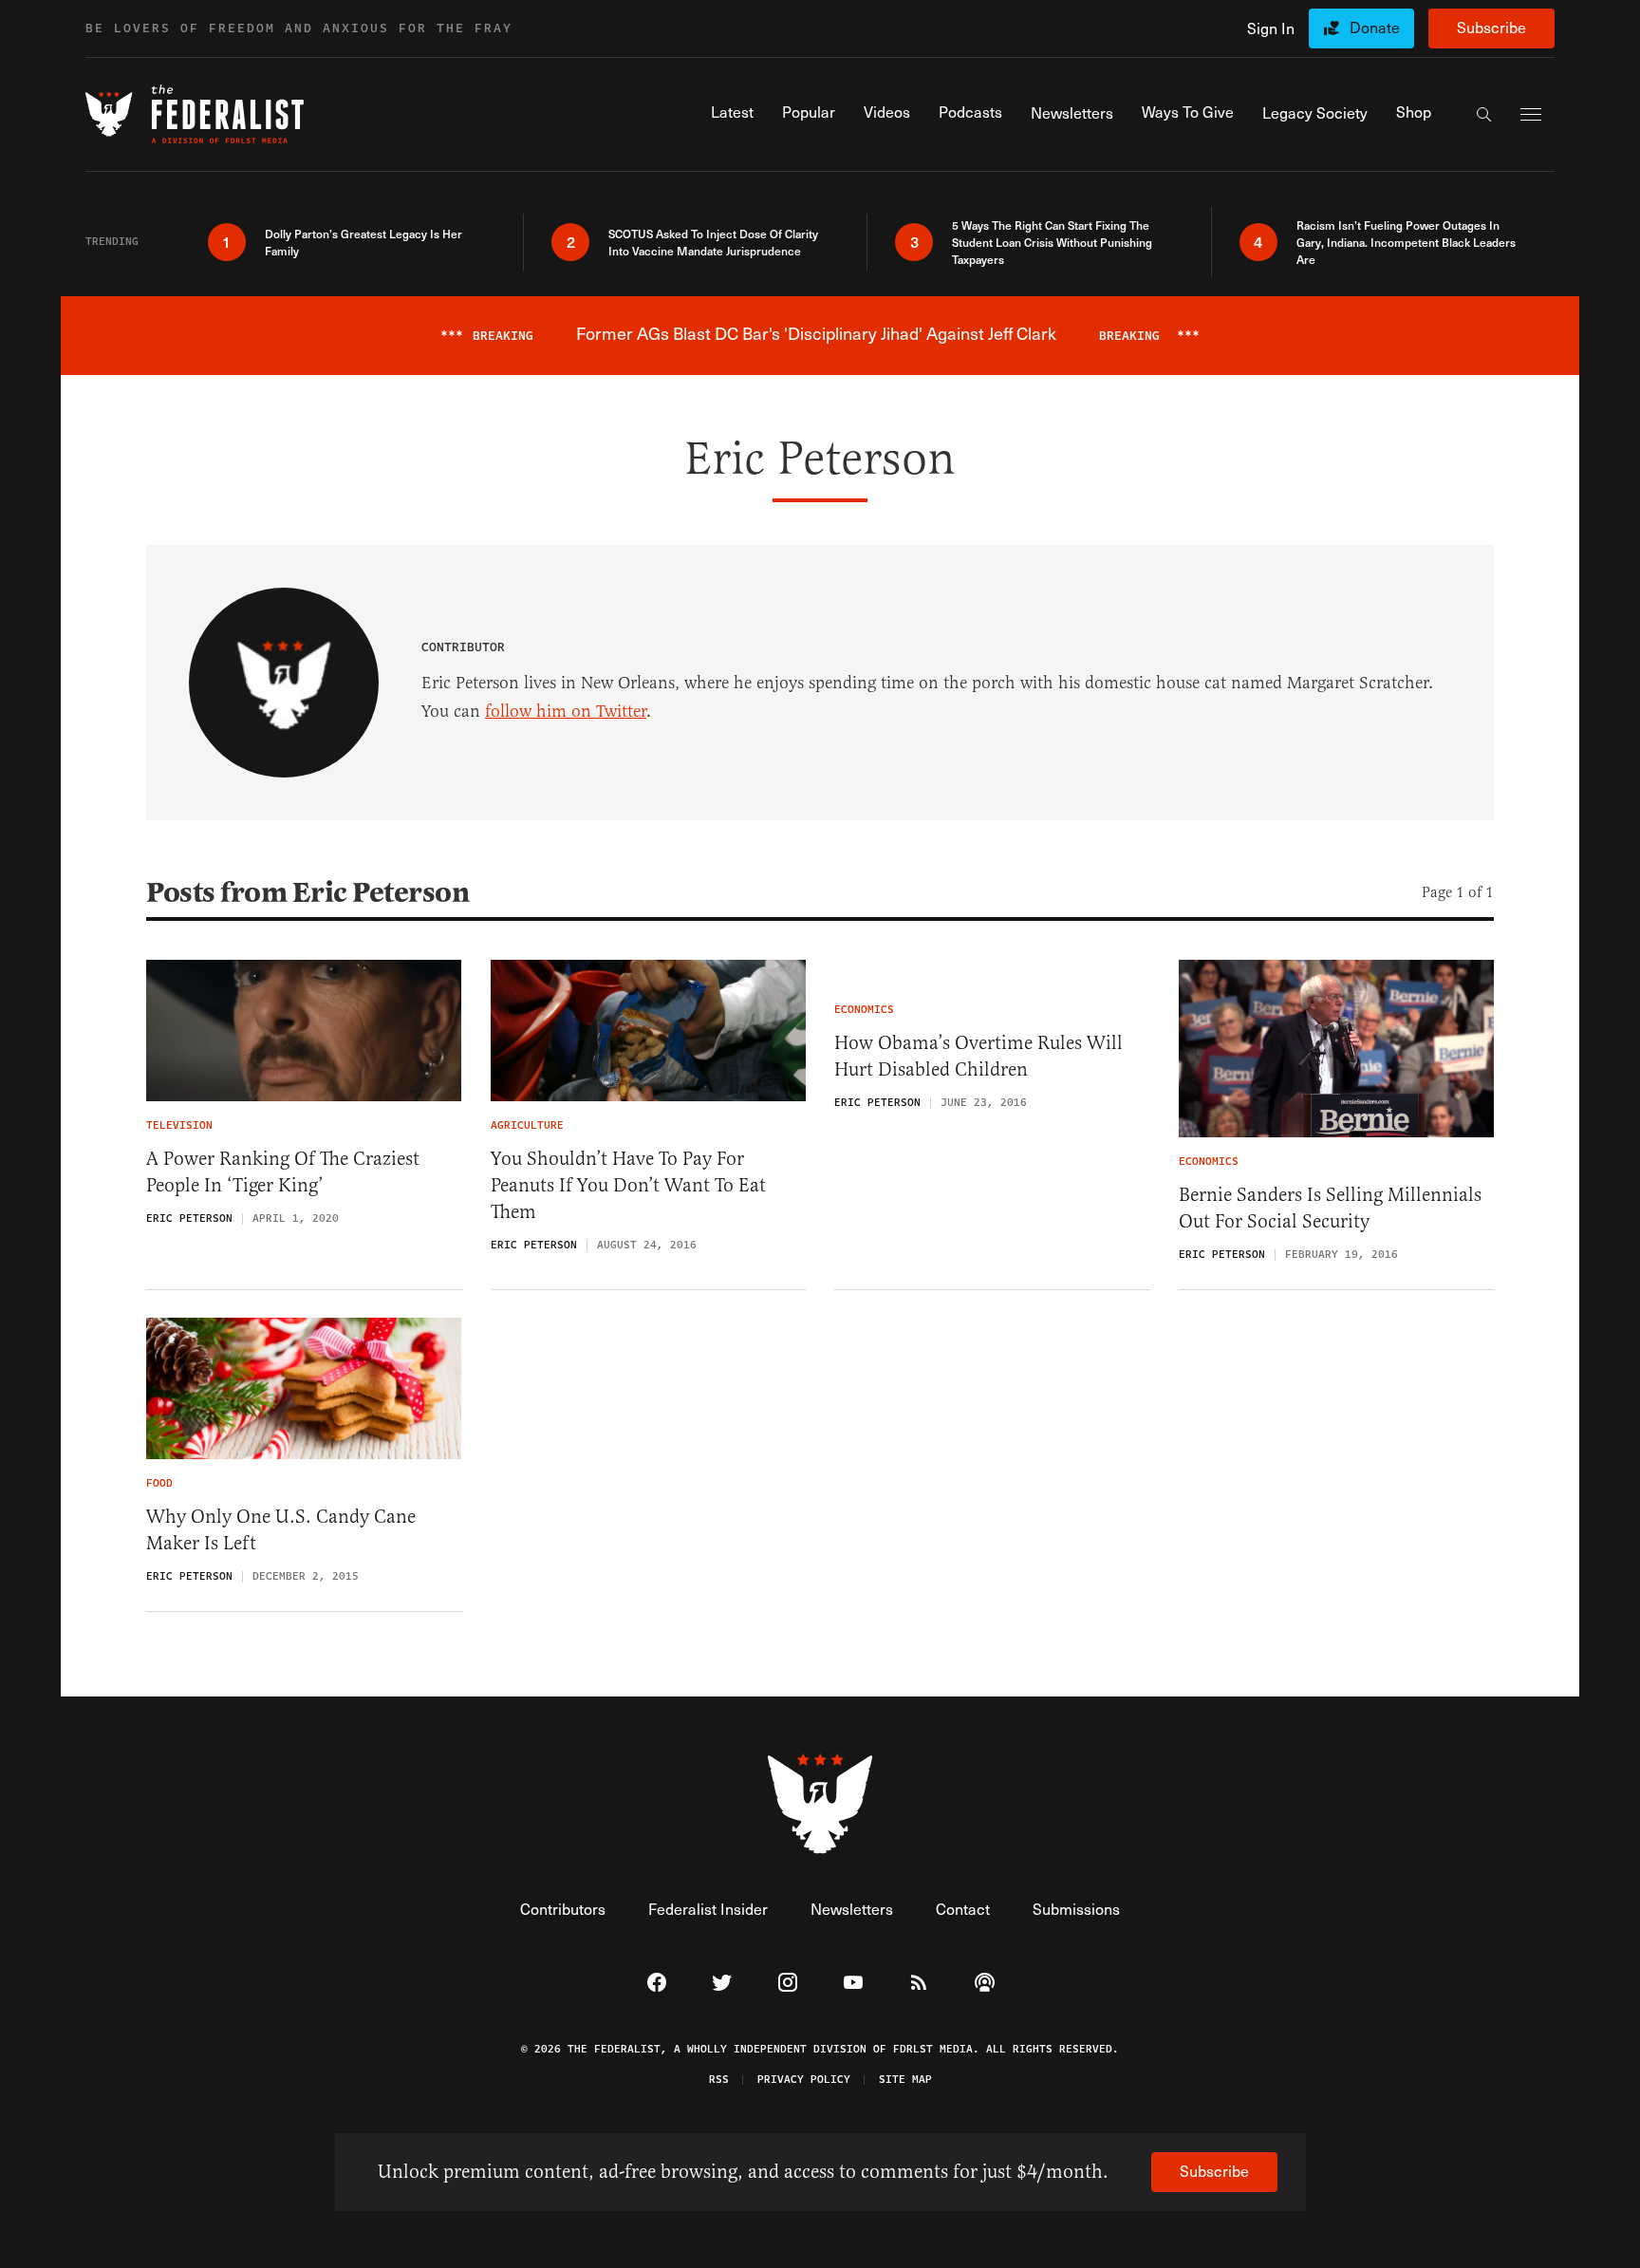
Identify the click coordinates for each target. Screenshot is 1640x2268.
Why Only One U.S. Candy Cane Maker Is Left (281, 1530)
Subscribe (1491, 27)
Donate (1375, 27)
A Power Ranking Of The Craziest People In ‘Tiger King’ (283, 1172)
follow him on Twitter (566, 711)
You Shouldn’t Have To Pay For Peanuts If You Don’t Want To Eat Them (628, 1185)
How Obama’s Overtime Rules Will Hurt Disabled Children (978, 1056)
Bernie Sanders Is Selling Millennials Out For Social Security (1330, 1208)
